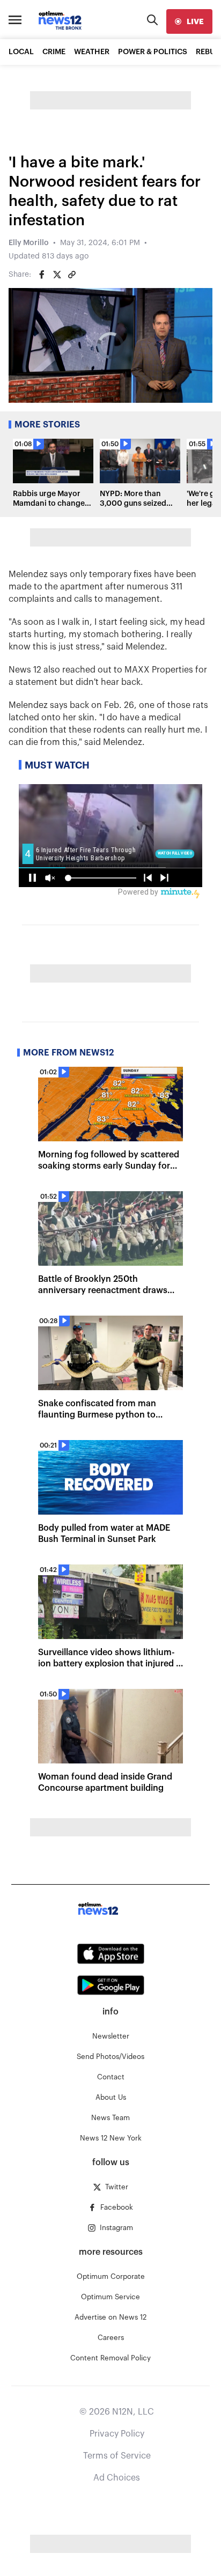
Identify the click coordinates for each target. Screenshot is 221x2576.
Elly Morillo (29, 243)
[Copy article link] (72, 275)
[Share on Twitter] (57, 275)
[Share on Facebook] (42, 275)
